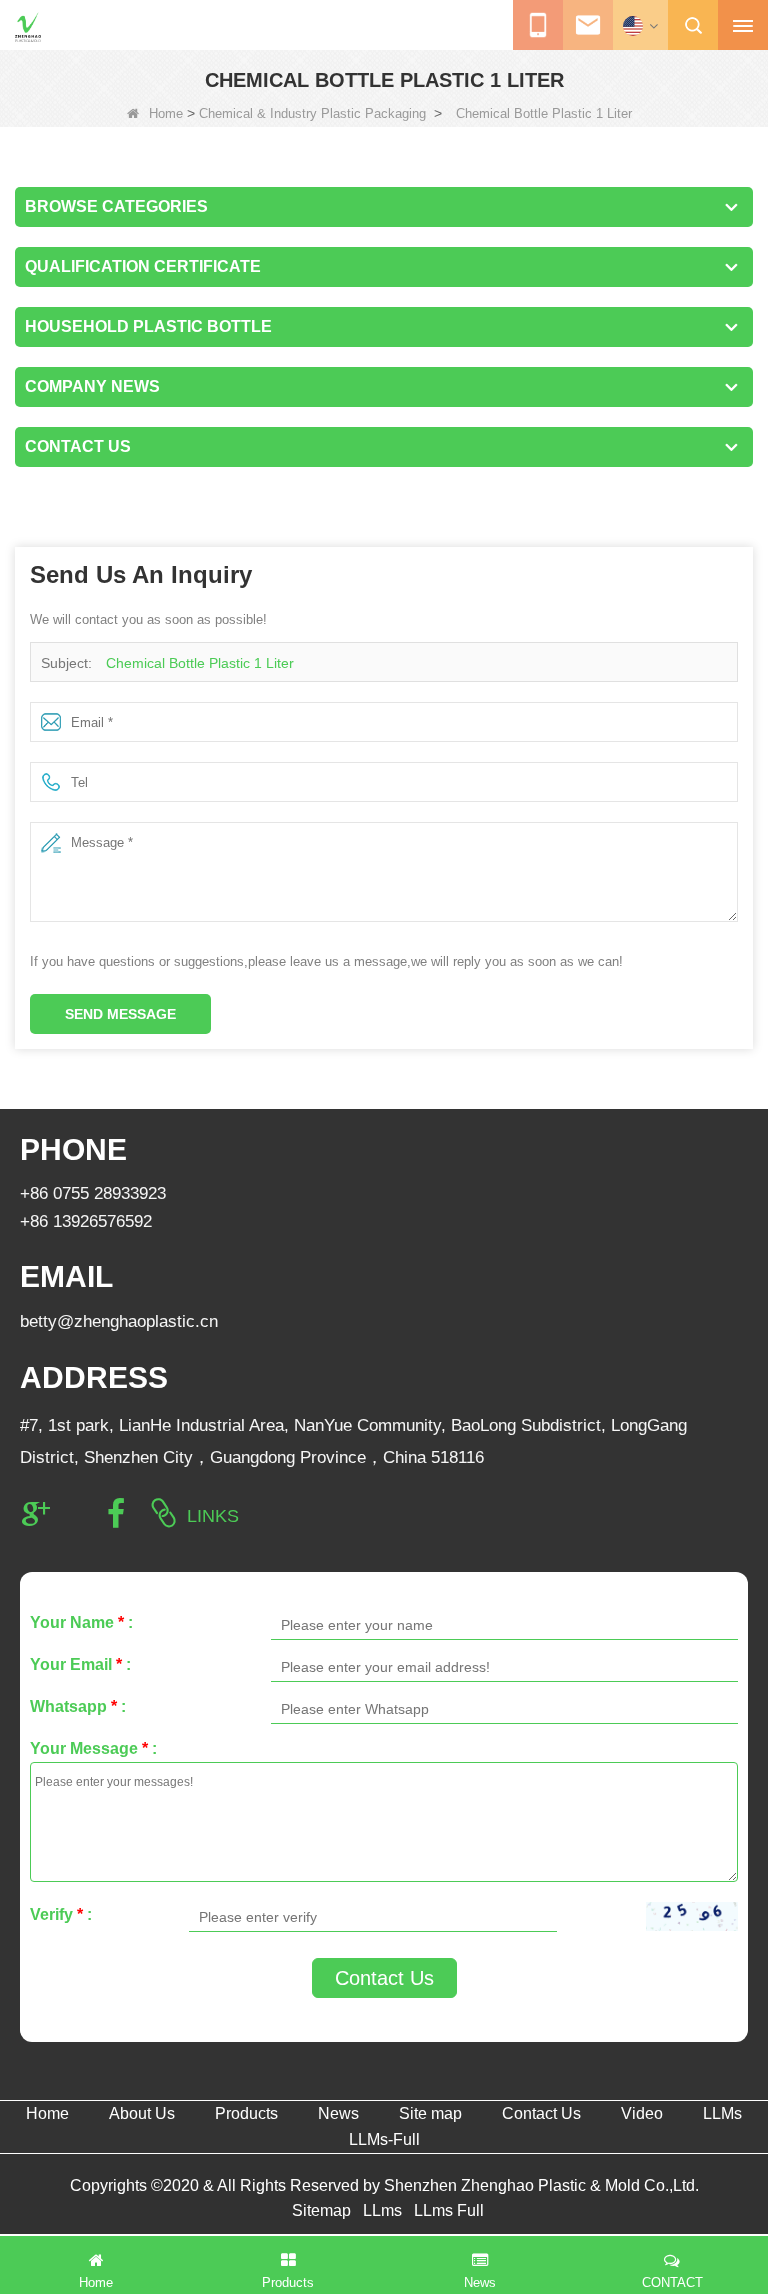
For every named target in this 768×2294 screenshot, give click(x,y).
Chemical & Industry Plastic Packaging (312, 113)
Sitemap (321, 2210)
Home (166, 113)
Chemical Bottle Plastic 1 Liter (200, 663)
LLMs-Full (384, 2139)
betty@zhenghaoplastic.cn (119, 1321)
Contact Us (384, 1978)
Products (246, 2113)
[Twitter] (76, 1514)
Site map (430, 2113)
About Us (142, 2113)
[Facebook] (116, 1514)
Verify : (61, 1914)
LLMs (722, 2113)
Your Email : (80, 1664)
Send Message (120, 1014)
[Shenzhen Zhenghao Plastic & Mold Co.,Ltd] (28, 27)
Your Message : (93, 1748)
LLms (382, 2210)
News (338, 2113)
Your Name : (81, 1622)
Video (642, 2113)
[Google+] (36, 1514)
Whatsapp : (78, 1706)
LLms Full (449, 2210)
